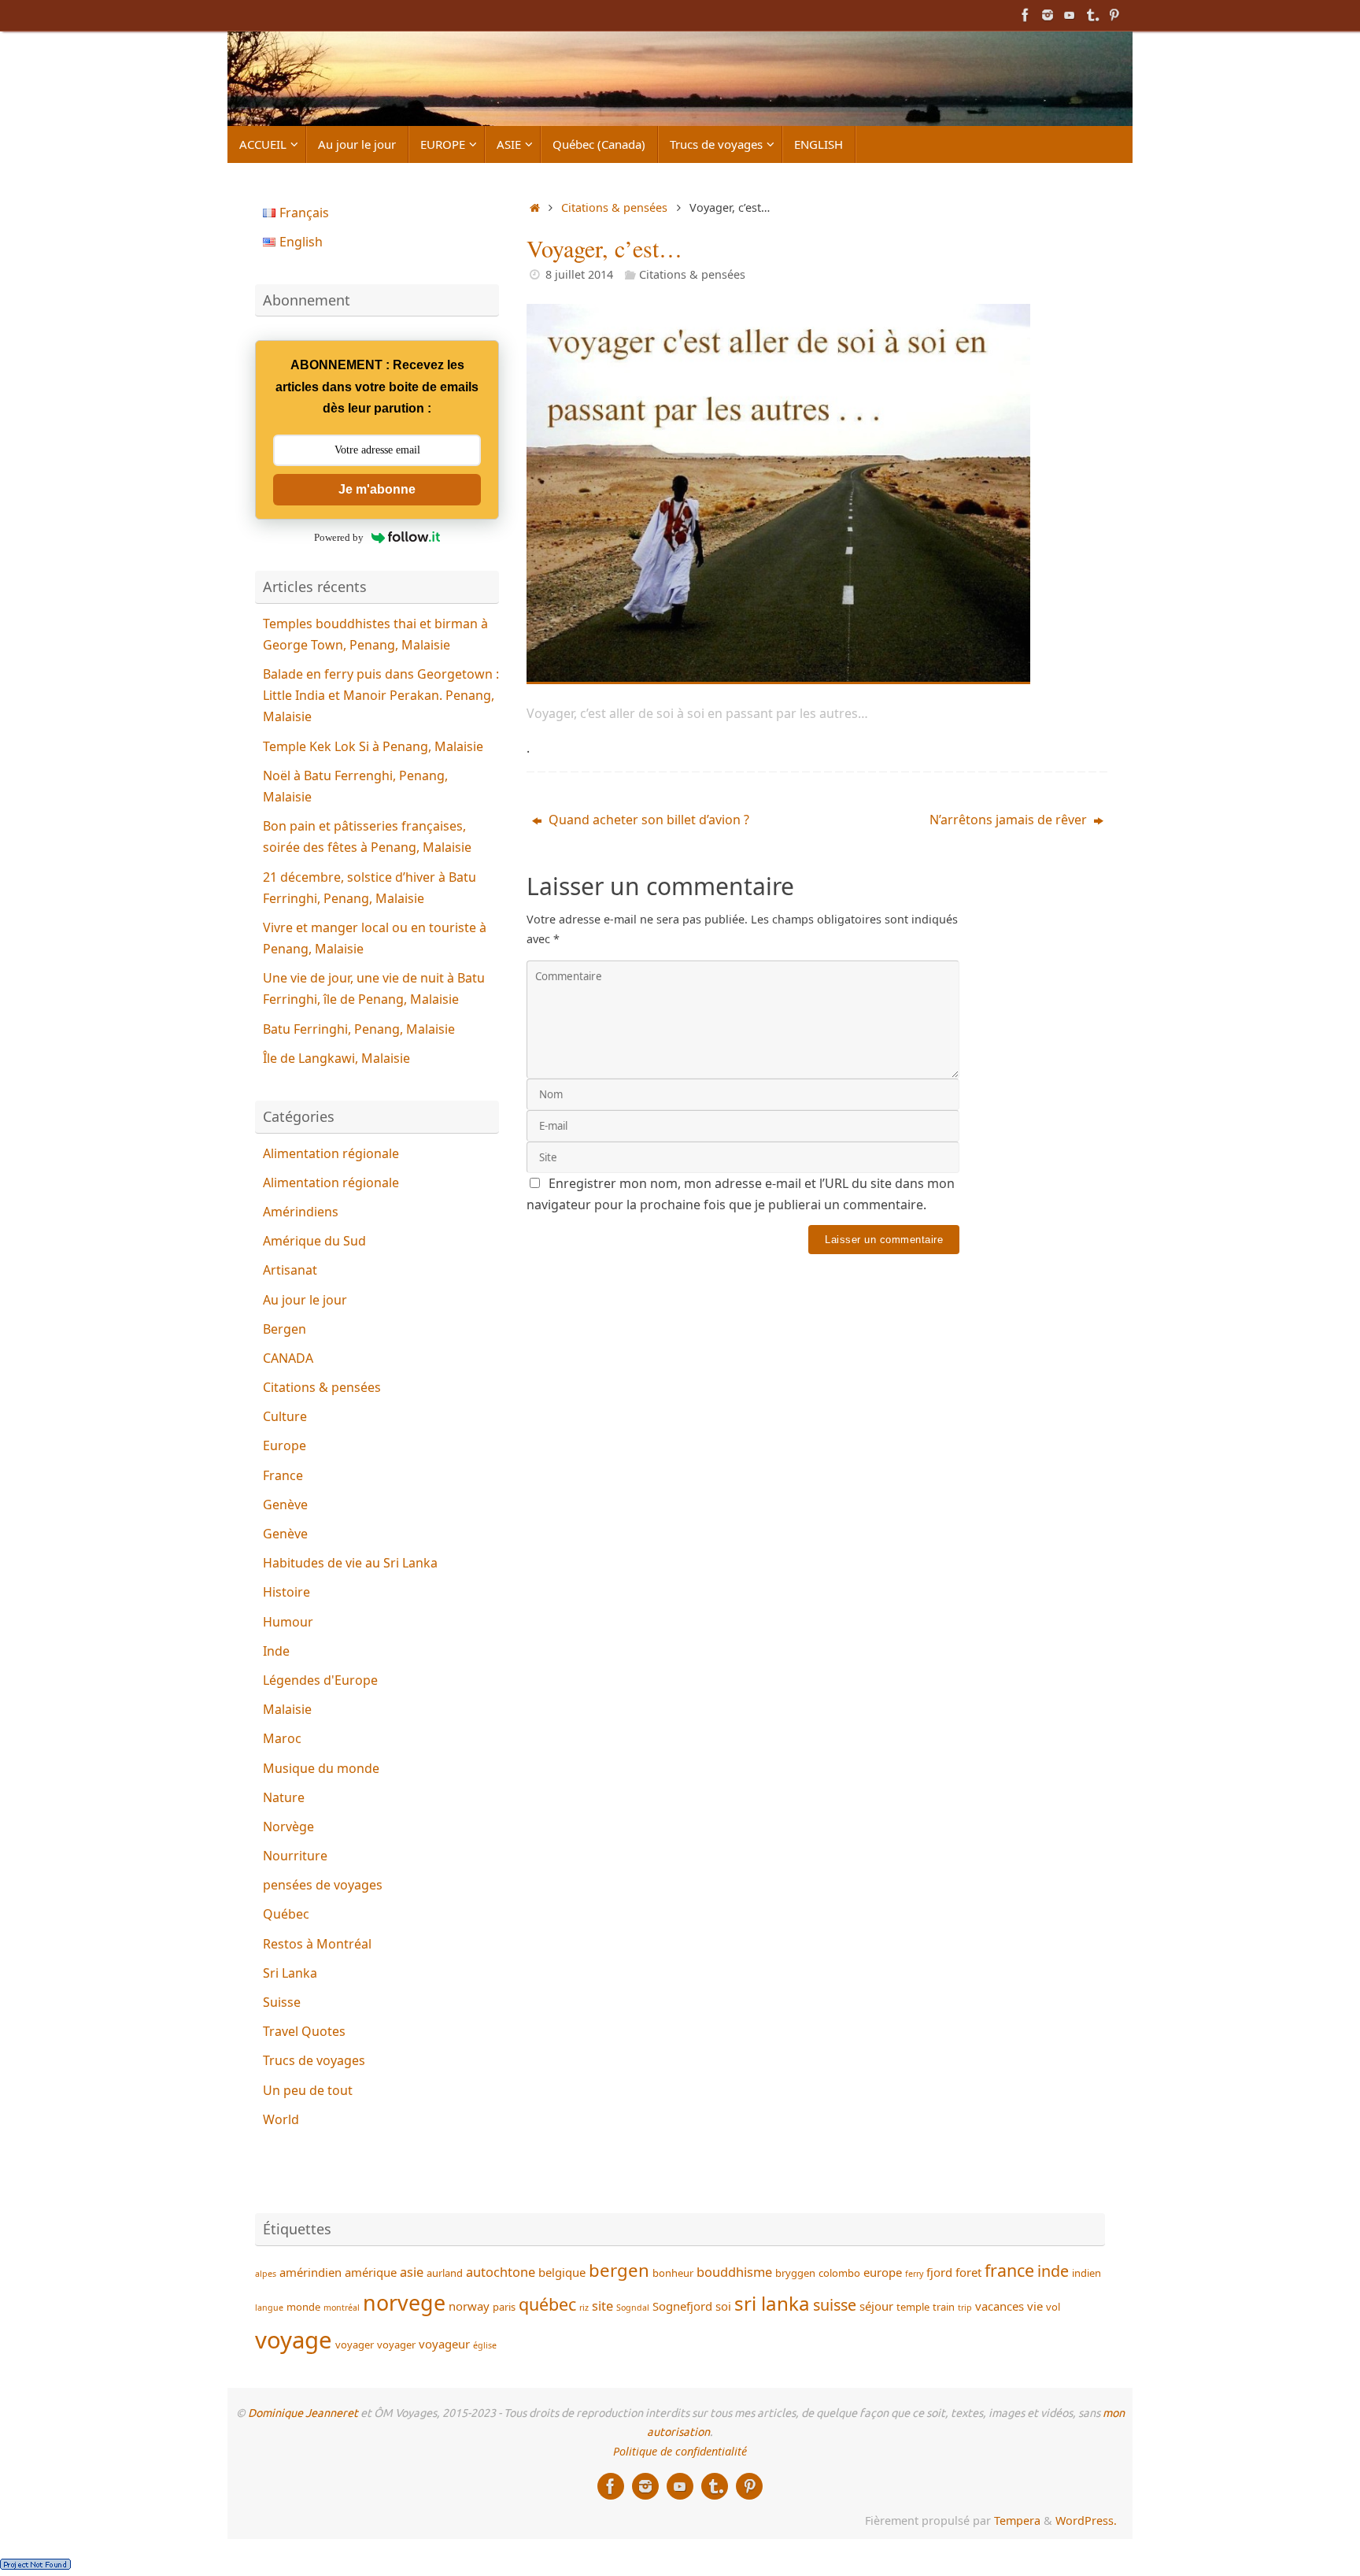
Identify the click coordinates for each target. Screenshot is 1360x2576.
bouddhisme (734, 2272)
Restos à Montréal (317, 1944)
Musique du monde (321, 1768)
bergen (619, 2270)
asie (412, 2272)
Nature (284, 1797)
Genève (285, 1505)
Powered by (339, 537)
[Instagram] (1048, 15)
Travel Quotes (304, 2031)
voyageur (444, 2344)
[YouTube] (1070, 15)
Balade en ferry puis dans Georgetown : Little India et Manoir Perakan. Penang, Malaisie (381, 695)
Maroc (282, 1738)
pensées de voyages (323, 1885)
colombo (839, 2273)
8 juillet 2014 (579, 274)
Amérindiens (301, 1212)
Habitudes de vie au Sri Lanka (350, 1563)
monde (303, 2307)
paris (504, 2307)
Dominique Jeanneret (303, 2413)
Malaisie (287, 1709)
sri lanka (772, 2303)
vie (1035, 2306)
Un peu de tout (308, 2090)
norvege (404, 2302)
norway (469, 2306)
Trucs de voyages (314, 2060)
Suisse (282, 2002)
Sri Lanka (290, 1973)
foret (968, 2272)
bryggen (795, 2273)
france (1009, 2270)
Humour (288, 1622)
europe (883, 2272)
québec (547, 2304)
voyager (355, 2345)
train (944, 2307)
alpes (266, 2274)
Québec (286, 1914)
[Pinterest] (1114, 15)
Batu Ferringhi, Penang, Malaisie (359, 1029)
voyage (294, 2340)
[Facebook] (1026, 15)
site (602, 2306)
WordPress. (1086, 2520)
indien (1087, 2273)
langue (269, 2308)
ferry (914, 2274)
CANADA (288, 1358)
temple (913, 2307)
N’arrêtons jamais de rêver (1010, 820)
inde (1053, 2271)
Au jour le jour (305, 1300)
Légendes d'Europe (320, 1680)
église (485, 2345)
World (281, 2119)
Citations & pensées (614, 207)
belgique (562, 2272)
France (283, 1475)
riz (584, 2308)
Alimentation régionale (331, 1153)
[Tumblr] (1092, 15)
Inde (276, 1651)
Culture (285, 1416)
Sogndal (633, 2308)
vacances (1000, 2306)
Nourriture (295, 1856)
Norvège (288, 1827)
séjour (876, 2306)
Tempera (1017, 2520)
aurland (445, 2273)
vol (1053, 2307)
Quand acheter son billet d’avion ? (647, 820)
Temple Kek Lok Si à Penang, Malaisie (373, 746)
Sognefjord (682, 2306)
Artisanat (290, 1270)
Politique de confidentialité (680, 2451)
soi (723, 2306)
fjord (939, 2272)
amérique (371, 2272)
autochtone (501, 2272)
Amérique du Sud (314, 1241)
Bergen (285, 1329)
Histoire (286, 1592)
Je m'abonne (377, 489)
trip (965, 2308)
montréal (342, 2308)
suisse (835, 2305)
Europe (285, 1445)
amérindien (310, 2272)
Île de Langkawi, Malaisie (336, 1058)
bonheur (673, 2273)
